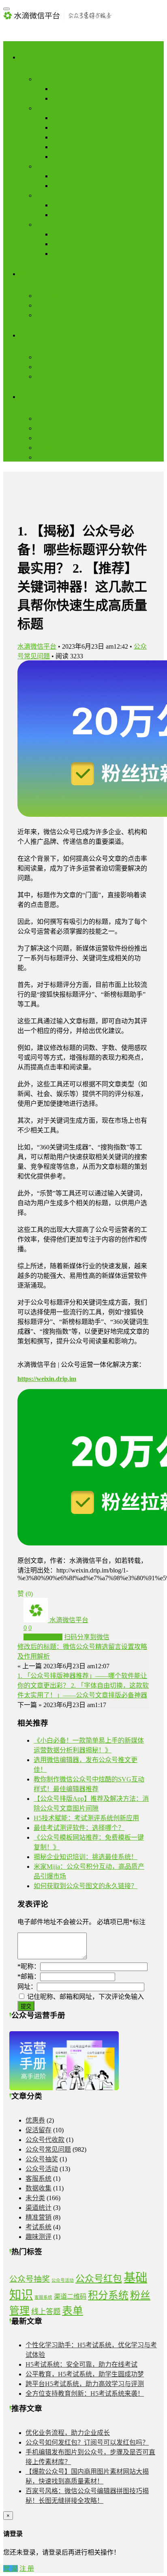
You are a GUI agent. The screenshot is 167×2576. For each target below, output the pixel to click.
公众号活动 (42, 2169)
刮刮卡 (62, 128)
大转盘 (62, 137)
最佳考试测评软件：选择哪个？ (79, 1828)
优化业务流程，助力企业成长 (68, 2433)
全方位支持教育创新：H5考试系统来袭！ (85, 2394)
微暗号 (62, 118)
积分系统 (108, 2295)
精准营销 (39, 2217)
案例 (42, 418)
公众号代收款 (45, 2140)
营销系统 (49, 296)
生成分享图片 (43, 1637)
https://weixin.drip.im (47, 1379)
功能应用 (32, 57)
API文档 (47, 448)
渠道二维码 (70, 2297)
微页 (58, 89)
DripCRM (33, 335)
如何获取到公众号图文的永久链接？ (86, 1886)
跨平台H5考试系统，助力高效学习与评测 (85, 2384)
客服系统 (39, 2179)
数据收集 (49, 166)
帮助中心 (49, 438)
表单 (73, 2311)
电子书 (45, 428)
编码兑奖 (65, 147)
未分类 (35, 2198)
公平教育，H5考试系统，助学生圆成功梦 (85, 2374)
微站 (58, 98)
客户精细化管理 (58, 357)
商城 (58, 244)
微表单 (62, 176)
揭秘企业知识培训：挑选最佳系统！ (86, 1857)
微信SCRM (51, 315)
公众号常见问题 (48, 2149)
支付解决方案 (55, 305)
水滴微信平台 (37, 646)
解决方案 (32, 274)
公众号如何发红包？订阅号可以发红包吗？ (87, 2442)
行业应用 (49, 225)
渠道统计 (39, 2208)
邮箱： (29, 1976)
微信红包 (65, 157)
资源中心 (32, 397)
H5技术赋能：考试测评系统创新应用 (86, 1818)
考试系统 (65, 186)
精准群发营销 (55, 376)
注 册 (27, 2569)
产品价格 (49, 457)
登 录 (11, 2569)
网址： (27, 1987)
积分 (58, 205)
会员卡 (62, 215)
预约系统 (65, 234)
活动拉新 (49, 108)
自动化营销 (52, 367)
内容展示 (49, 79)
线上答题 (46, 2312)
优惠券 (35, 2120)
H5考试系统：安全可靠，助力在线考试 (81, 2364)
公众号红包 (99, 2279)
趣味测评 (39, 2237)
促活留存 (49, 195)
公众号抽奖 (42, 2159)
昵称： (29, 1966)
